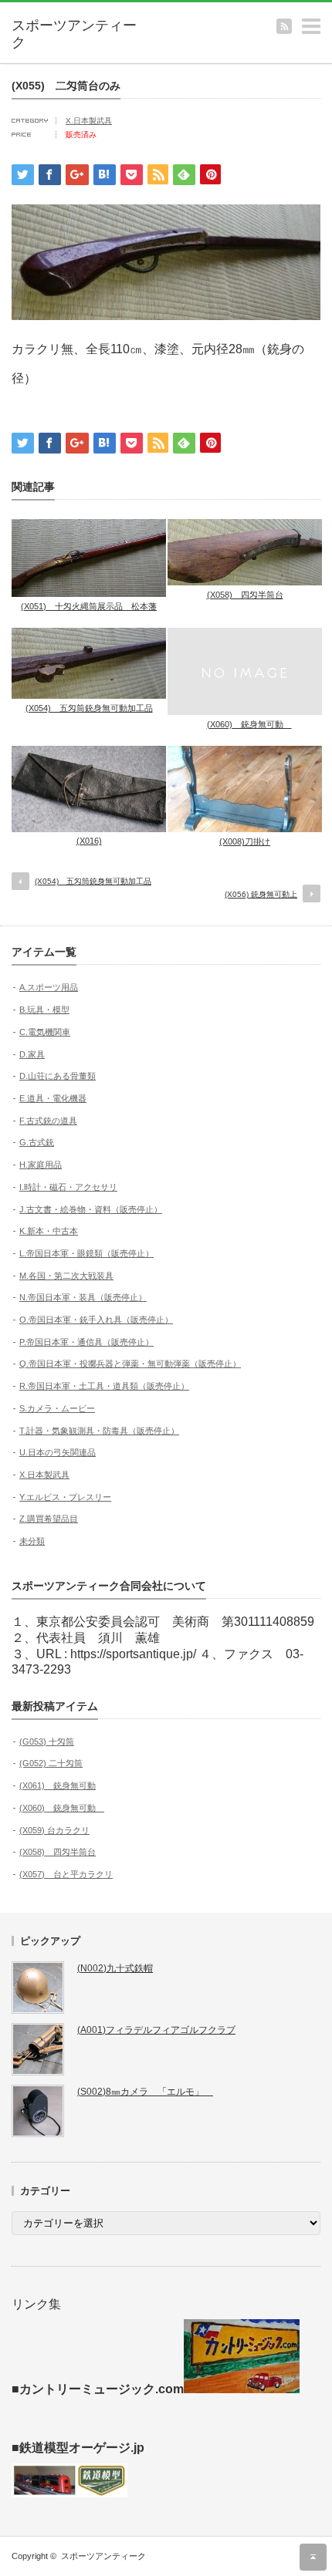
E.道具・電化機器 (53, 1098)
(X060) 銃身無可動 (249, 724)
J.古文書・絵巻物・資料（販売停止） (91, 1209)
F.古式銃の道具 (48, 1121)
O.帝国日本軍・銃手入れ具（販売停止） (96, 1320)
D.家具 (32, 1054)
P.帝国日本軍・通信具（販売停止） (86, 1342)
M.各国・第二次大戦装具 (66, 1276)
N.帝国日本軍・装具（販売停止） (83, 1297)
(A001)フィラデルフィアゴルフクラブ (156, 2030)
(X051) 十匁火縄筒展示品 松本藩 (89, 606)
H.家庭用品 (41, 1165)
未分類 (32, 1541)
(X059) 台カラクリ (54, 1830)
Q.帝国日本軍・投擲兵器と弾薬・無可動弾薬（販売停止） (130, 1364)
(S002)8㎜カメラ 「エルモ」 (145, 2092)
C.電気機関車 (45, 1032)
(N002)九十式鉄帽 (115, 1968)
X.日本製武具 (89, 121)
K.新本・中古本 (49, 1231)
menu (325, 20)
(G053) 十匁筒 (47, 1741)
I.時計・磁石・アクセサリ (68, 1187)
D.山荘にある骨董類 (58, 1076)
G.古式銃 (37, 1142)
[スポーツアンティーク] (78, 34)
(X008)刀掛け (245, 841)
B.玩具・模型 (44, 1010)
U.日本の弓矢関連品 (58, 1452)
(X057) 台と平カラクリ (66, 1874)
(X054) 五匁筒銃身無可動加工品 (89, 708)
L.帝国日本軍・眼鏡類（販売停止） (86, 1253)
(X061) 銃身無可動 (58, 1785)
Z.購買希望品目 (49, 1519)
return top (313, 2557)
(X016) (89, 841)
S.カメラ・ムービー (57, 1408)
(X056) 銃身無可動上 (261, 894)
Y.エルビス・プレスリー (65, 1497)
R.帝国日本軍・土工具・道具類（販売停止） (104, 1386)
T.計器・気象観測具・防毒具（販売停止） (99, 1431)
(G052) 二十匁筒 (51, 1763)
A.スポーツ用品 (49, 987)
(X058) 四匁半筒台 (245, 595)
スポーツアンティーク (103, 2556)
